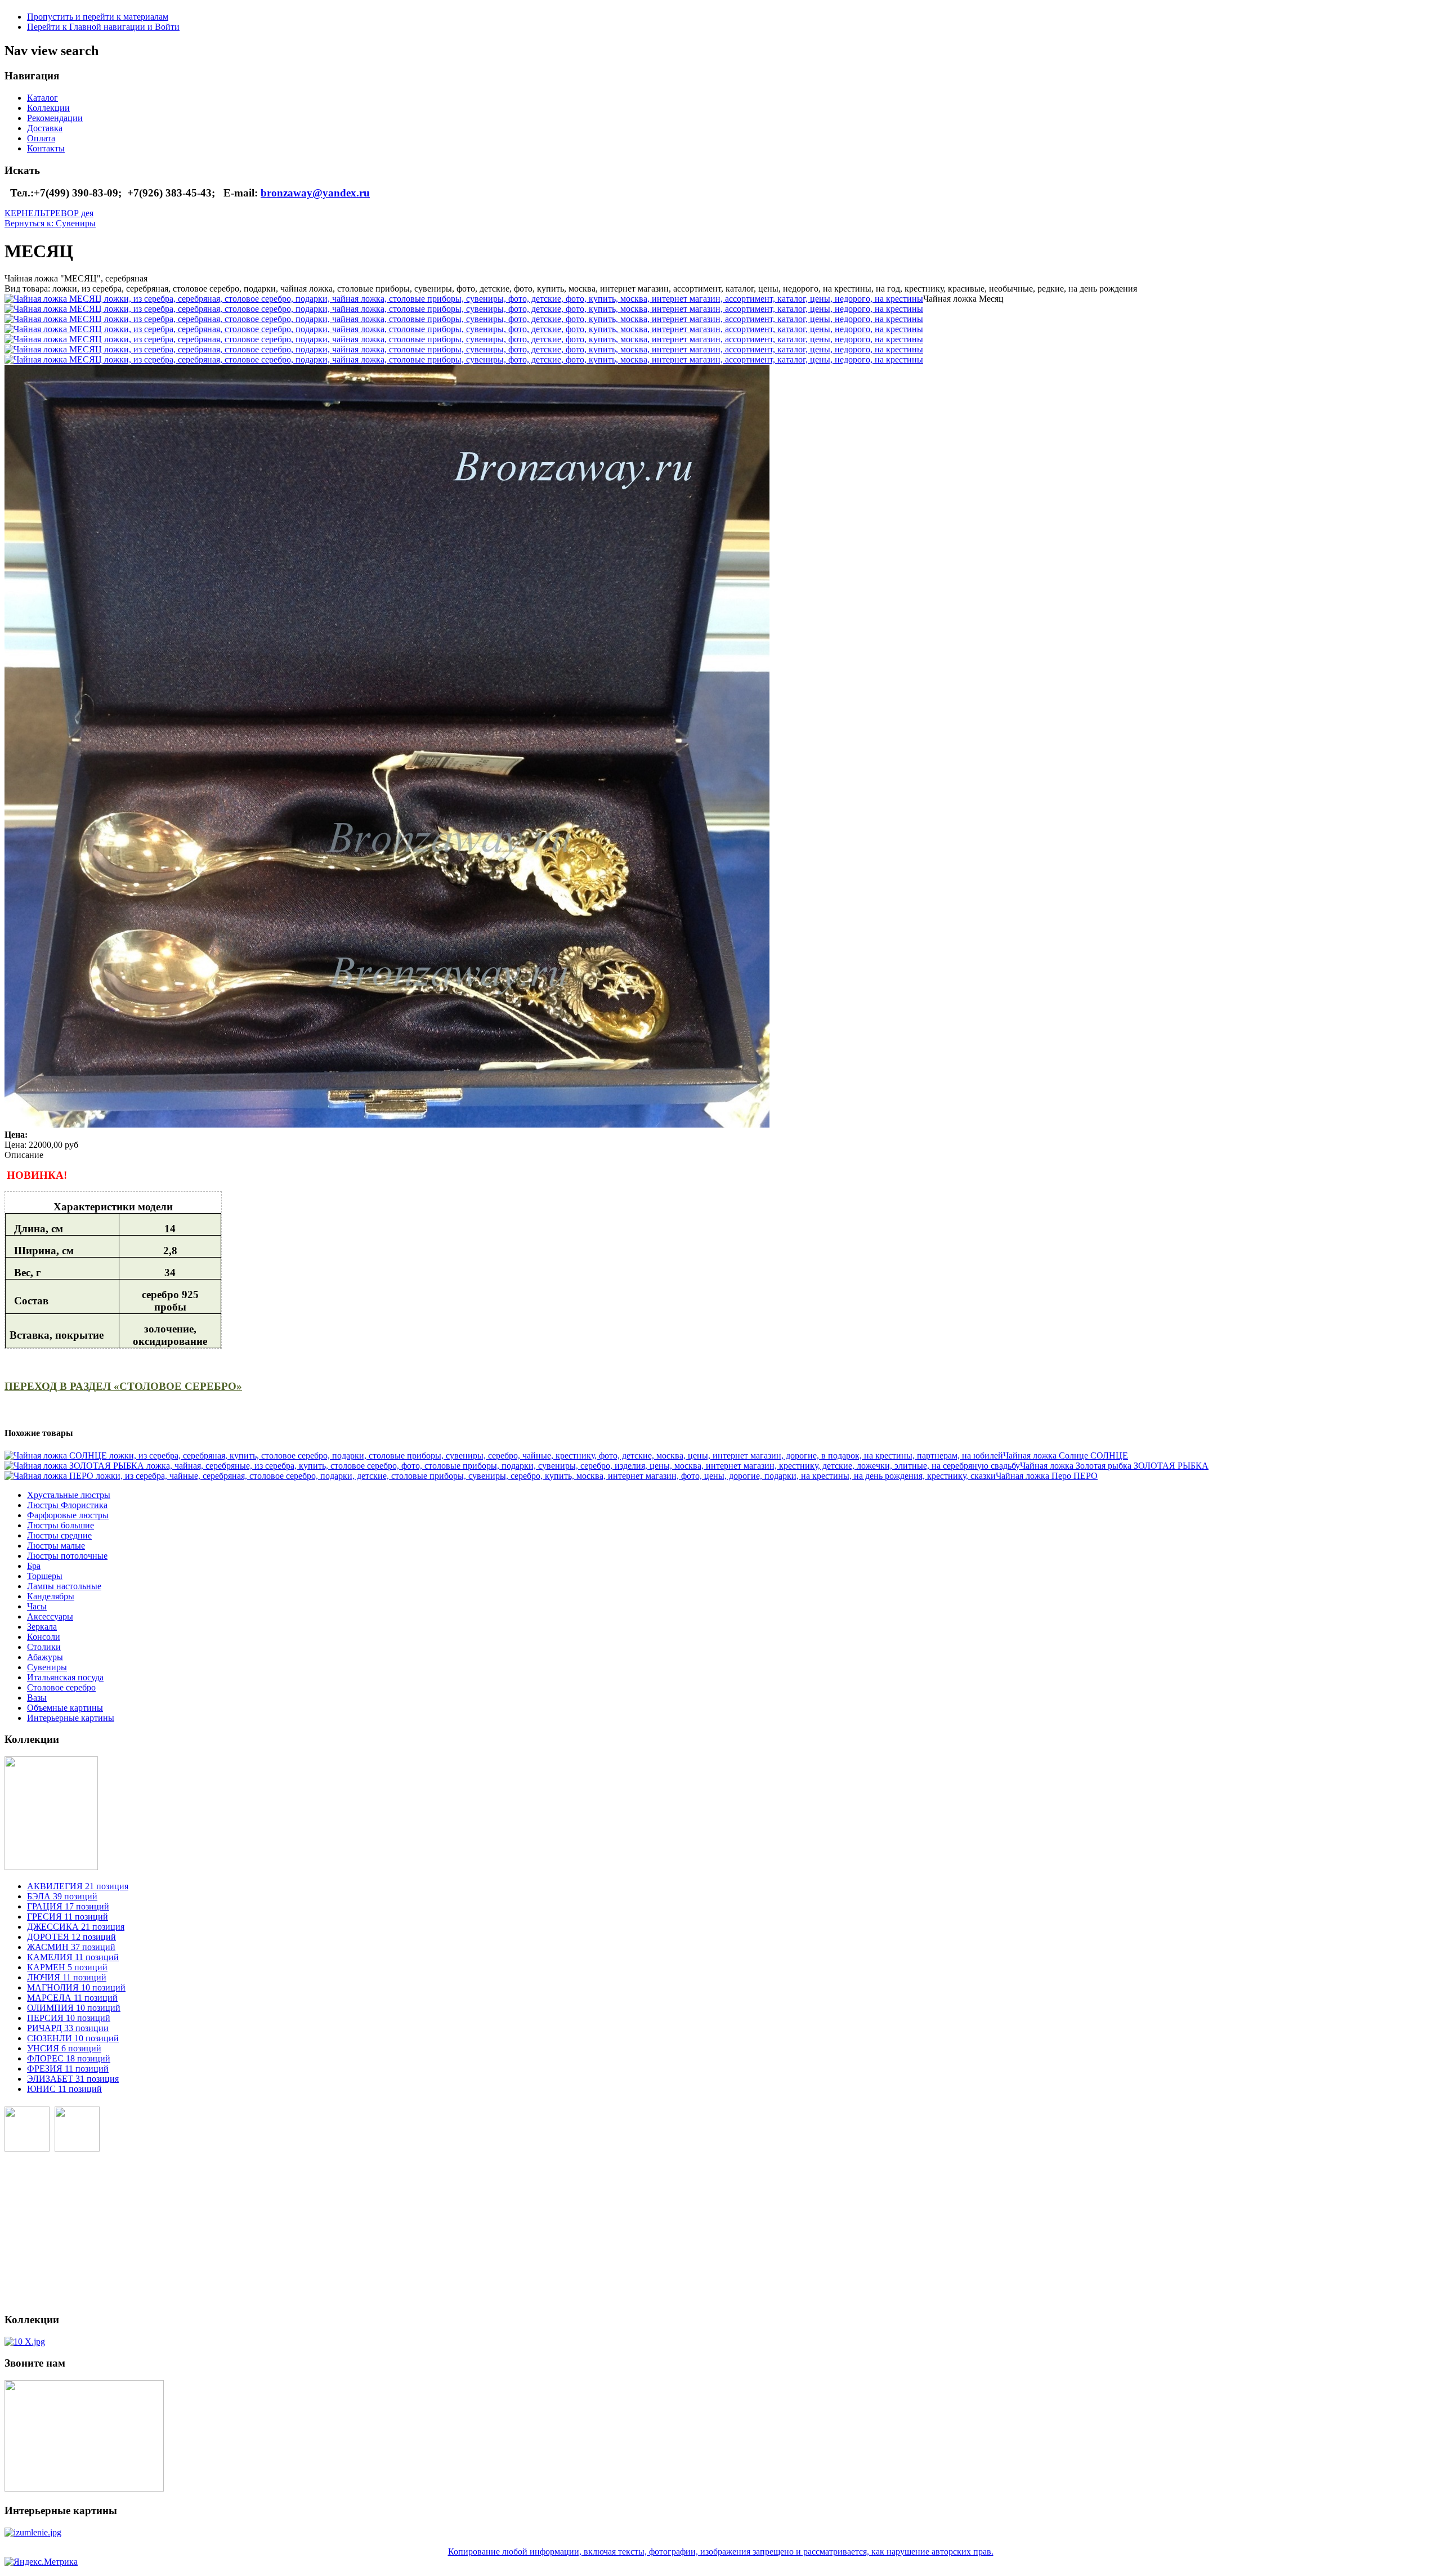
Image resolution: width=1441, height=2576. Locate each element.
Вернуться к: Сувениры (50, 223)
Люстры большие (61, 1525)
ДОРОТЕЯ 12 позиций (71, 1937)
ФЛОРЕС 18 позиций (69, 2058)
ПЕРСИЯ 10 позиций (69, 2018)
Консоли (44, 1637)
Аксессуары (50, 1616)
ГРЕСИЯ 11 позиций (68, 1917)
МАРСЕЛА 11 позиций (72, 1998)
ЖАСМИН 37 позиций (71, 1947)
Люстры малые (56, 1546)
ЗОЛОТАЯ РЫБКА (1114, 1466)
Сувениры (47, 1667)
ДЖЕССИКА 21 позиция (76, 1927)
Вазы (37, 1698)
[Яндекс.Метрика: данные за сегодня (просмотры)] (41, 2562)
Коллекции (48, 108)
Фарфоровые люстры (68, 1515)
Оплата (41, 138)
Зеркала (42, 1627)
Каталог (42, 98)
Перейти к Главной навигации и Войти (103, 27)
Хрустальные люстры (69, 1495)
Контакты (46, 148)
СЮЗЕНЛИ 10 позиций (73, 2038)
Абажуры (45, 1657)
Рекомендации (55, 118)
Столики (44, 1647)
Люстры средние (59, 1535)
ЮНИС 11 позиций (64, 2089)
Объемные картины (65, 1708)
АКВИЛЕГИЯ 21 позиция (78, 1886)
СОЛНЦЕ (1066, 1455)
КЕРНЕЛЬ (24, 213)
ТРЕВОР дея (69, 213)
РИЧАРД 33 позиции (68, 2028)
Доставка (45, 128)
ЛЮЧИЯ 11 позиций (67, 1977)
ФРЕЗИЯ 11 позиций (68, 2069)
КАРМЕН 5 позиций (67, 1967)
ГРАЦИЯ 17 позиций (68, 1906)
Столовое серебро (61, 1687)
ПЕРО (1047, 1476)
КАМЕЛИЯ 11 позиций (73, 1957)
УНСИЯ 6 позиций (64, 2048)
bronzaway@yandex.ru (315, 193)
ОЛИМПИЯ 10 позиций (74, 2008)
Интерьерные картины (71, 1718)
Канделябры (51, 1596)
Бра (34, 1566)
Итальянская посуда (65, 1677)
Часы (37, 1606)
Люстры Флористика (67, 1505)
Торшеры (45, 1576)
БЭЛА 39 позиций (62, 1896)
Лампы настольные (64, 1586)
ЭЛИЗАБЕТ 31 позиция (73, 2079)
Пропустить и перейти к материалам (98, 17)
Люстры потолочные (67, 1556)
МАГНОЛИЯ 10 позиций (76, 1987)
